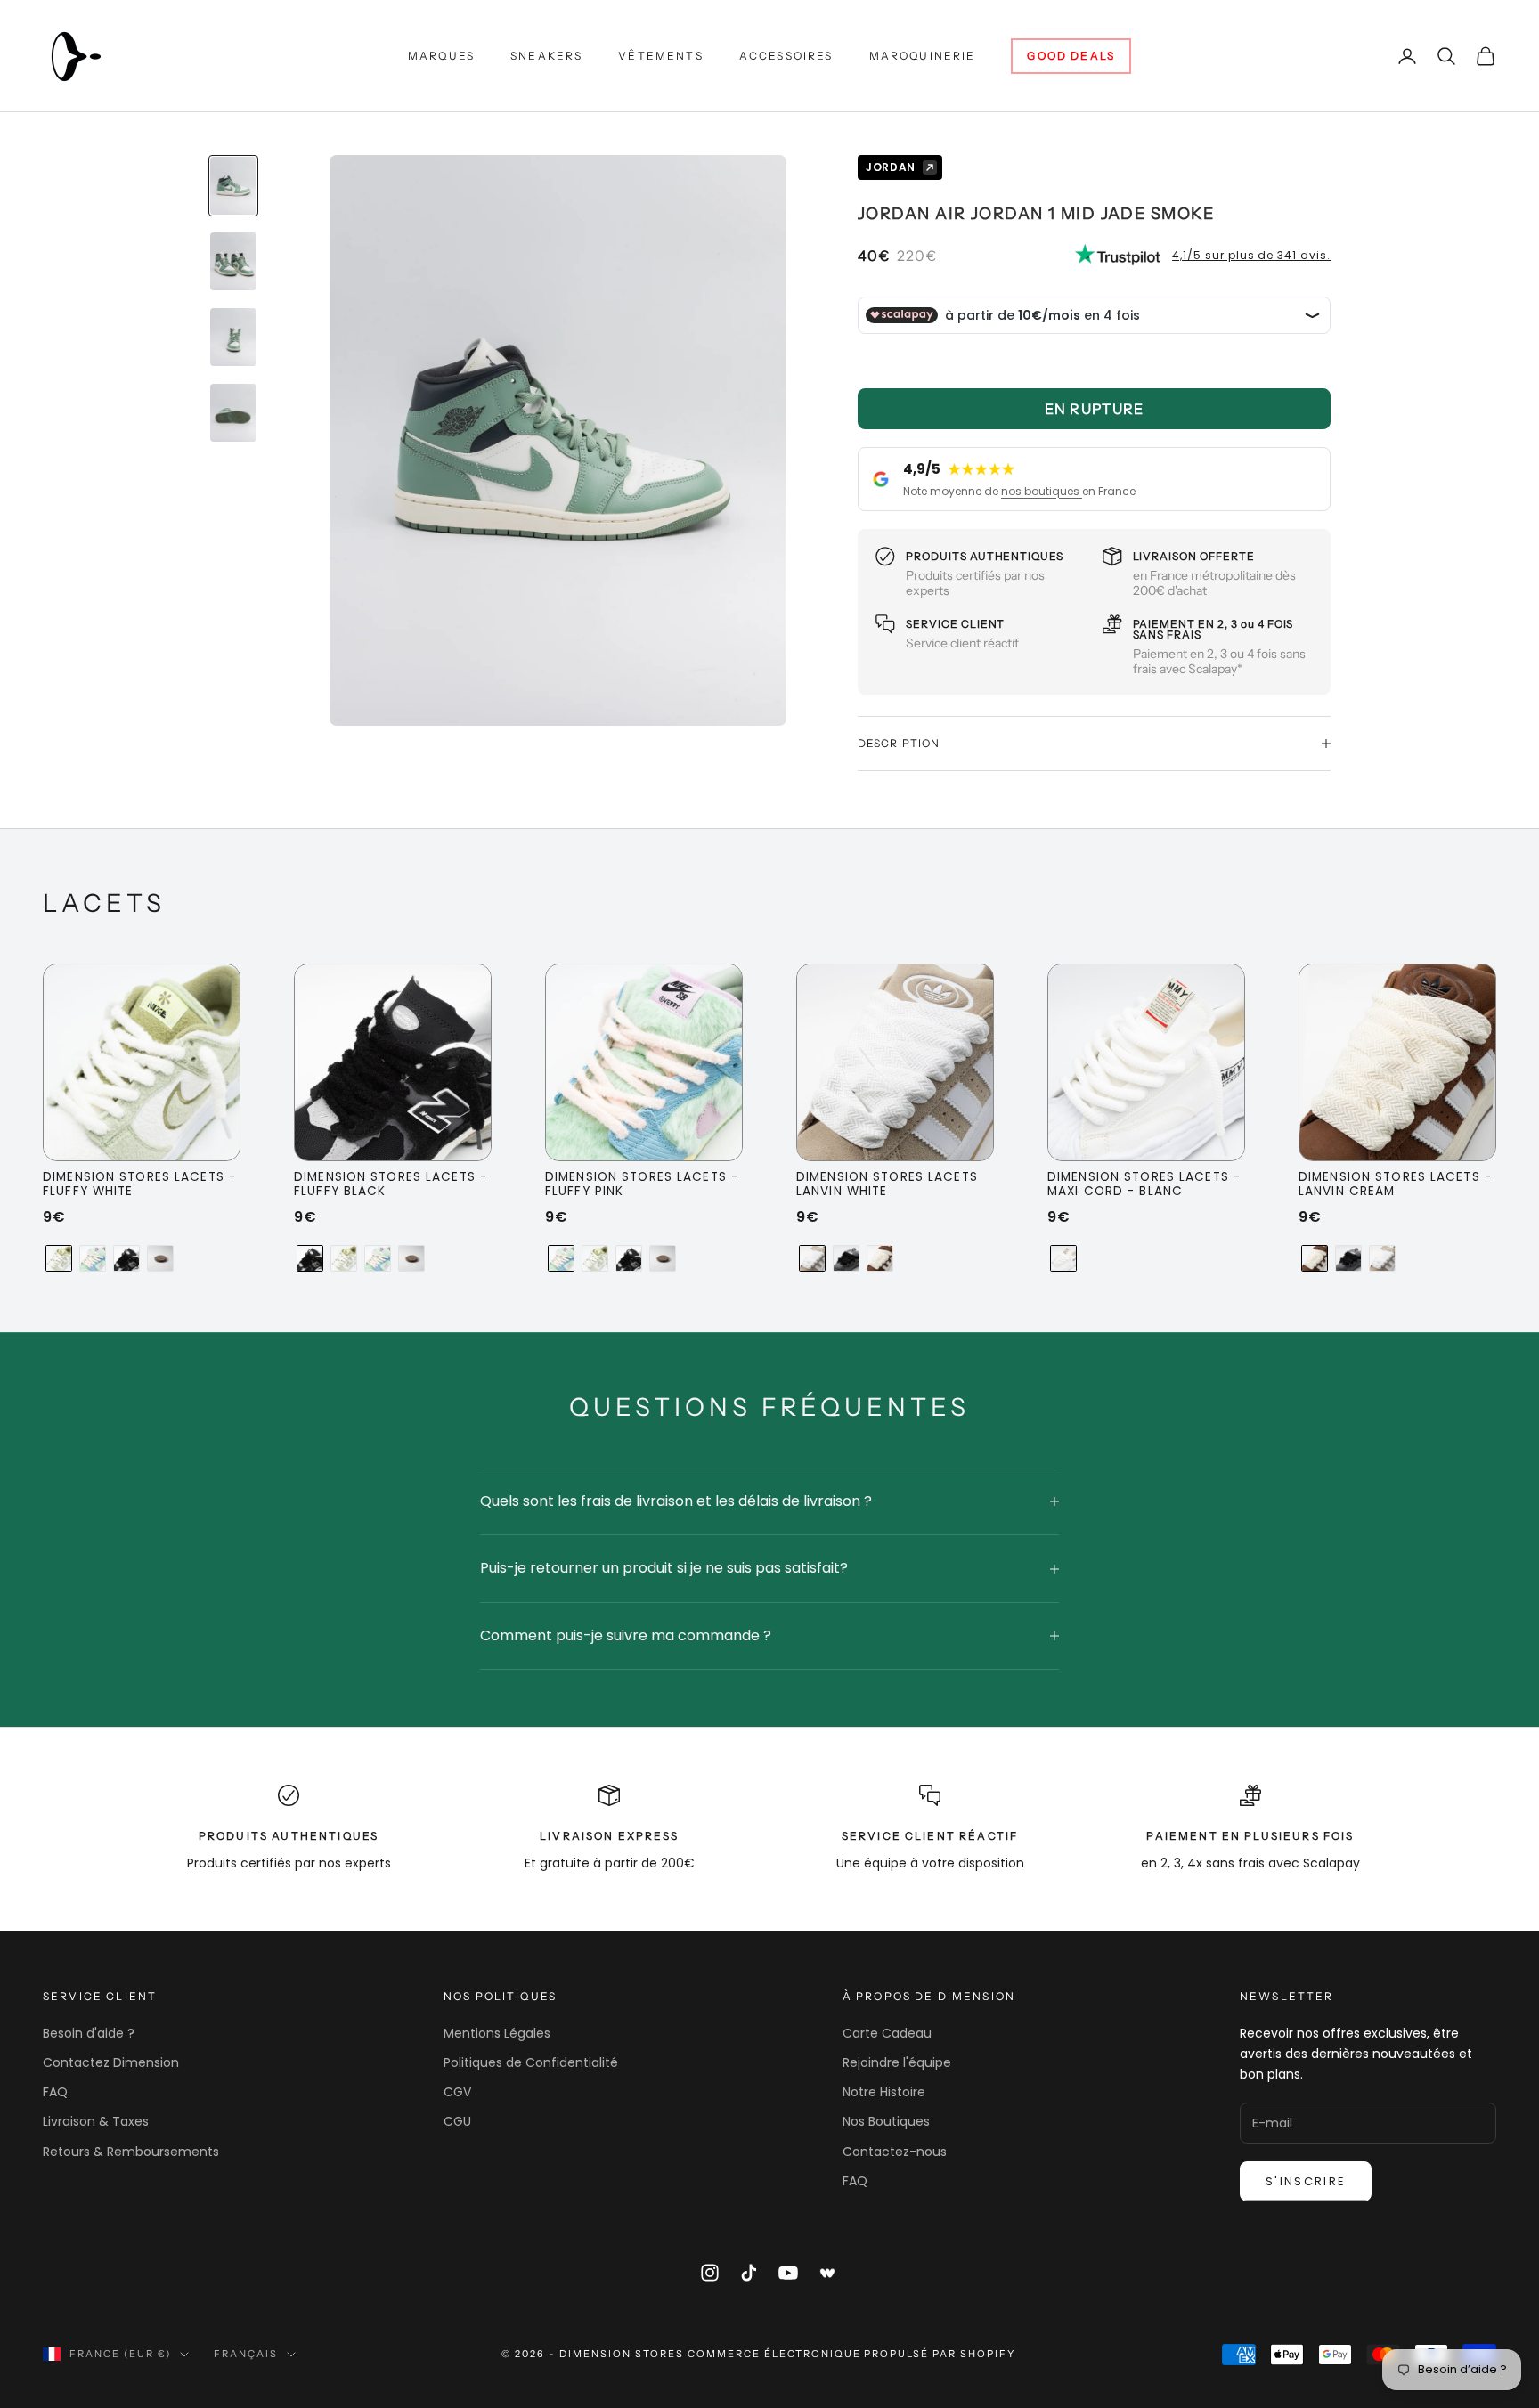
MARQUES (441, 56)
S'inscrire (1306, 2181)
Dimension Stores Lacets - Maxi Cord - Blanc (1144, 1185)
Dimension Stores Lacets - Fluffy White (139, 1185)
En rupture (1095, 409)
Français (246, 2354)
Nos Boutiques (886, 2121)
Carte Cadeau (887, 2033)
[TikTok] (749, 2273)
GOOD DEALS (1071, 56)
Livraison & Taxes (96, 2121)
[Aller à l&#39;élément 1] (233, 186)
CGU (457, 2121)
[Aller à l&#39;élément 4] (233, 413)
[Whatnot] (828, 2273)
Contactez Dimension (111, 2062)
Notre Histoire (884, 2092)
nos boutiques (1042, 491)
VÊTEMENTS (660, 56)
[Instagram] (710, 2273)
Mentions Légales (497, 2033)
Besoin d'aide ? (89, 2033)
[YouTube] (788, 2273)
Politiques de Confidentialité (531, 2062)
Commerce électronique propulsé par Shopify (851, 2354)
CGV (457, 2092)
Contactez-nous (895, 2152)
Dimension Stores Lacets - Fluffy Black (391, 1185)
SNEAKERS (546, 56)
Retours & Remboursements (131, 2152)
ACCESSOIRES (786, 56)
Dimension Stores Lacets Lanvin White (887, 1185)
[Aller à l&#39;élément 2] (233, 261)
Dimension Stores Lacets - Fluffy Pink (642, 1185)
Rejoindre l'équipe (897, 2062)
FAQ (55, 2092)
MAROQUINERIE (923, 56)
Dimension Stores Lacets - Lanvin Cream (1395, 1185)
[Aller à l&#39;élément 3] (233, 337)
